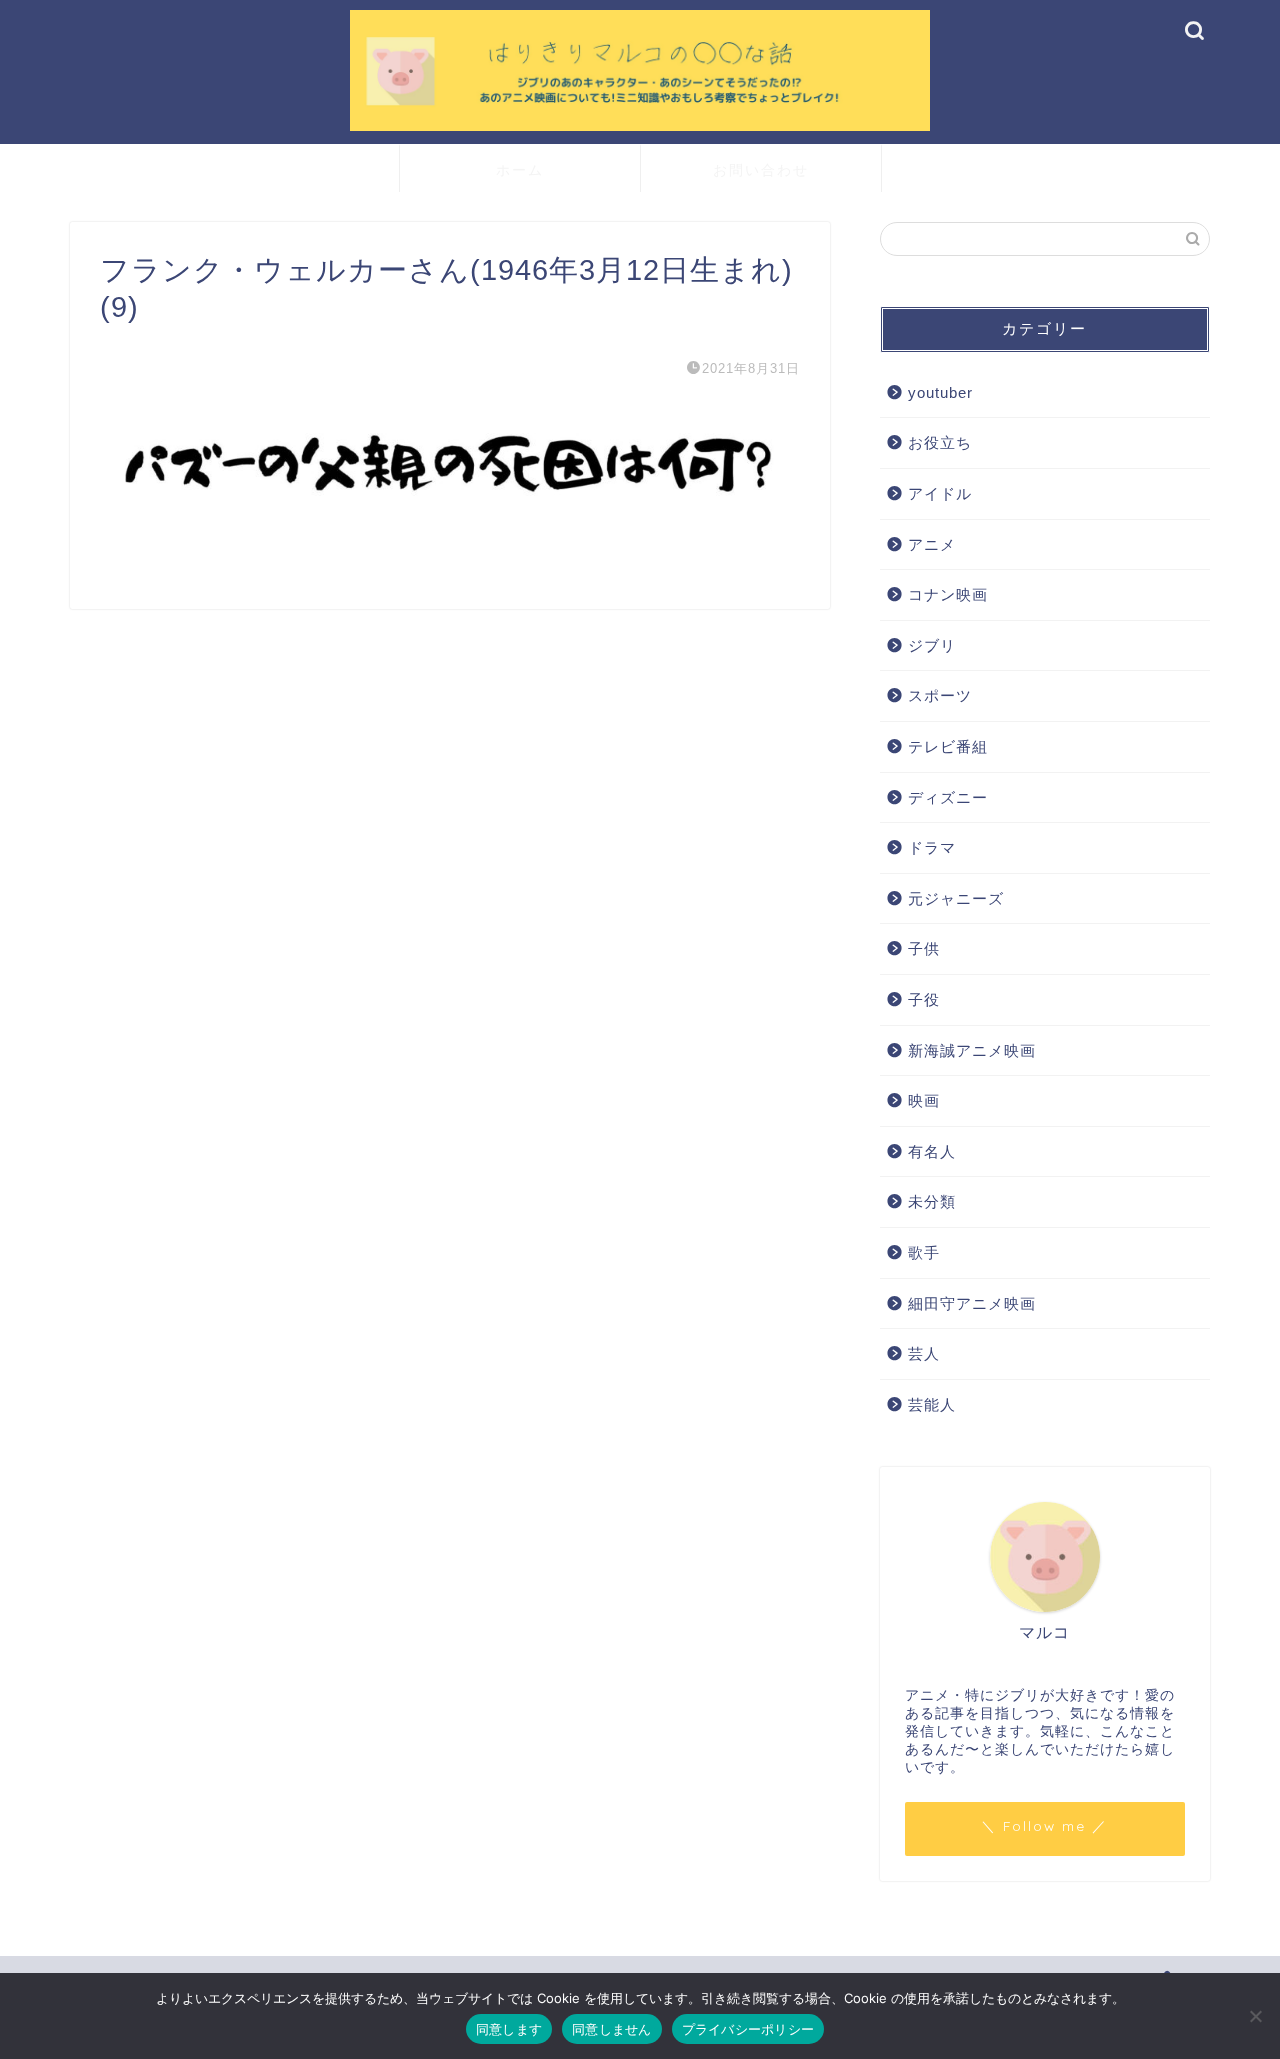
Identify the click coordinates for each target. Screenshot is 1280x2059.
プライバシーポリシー (748, 2029)
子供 (924, 948)
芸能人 (932, 1404)
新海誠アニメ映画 (972, 1050)
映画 (924, 1100)
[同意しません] (1255, 2016)
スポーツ (940, 695)
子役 (924, 999)
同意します (509, 2029)
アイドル (940, 493)
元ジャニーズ (956, 898)
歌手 (924, 1252)
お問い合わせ (761, 170)
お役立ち (940, 442)
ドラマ (932, 847)
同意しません (612, 2029)
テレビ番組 (948, 746)
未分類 (932, 1201)
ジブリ (932, 645)
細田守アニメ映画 (972, 1303)
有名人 (932, 1151)
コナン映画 (948, 594)
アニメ (932, 544)
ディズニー (948, 797)
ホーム (520, 170)
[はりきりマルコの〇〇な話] (640, 128)
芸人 (924, 1353)
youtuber (940, 392)
